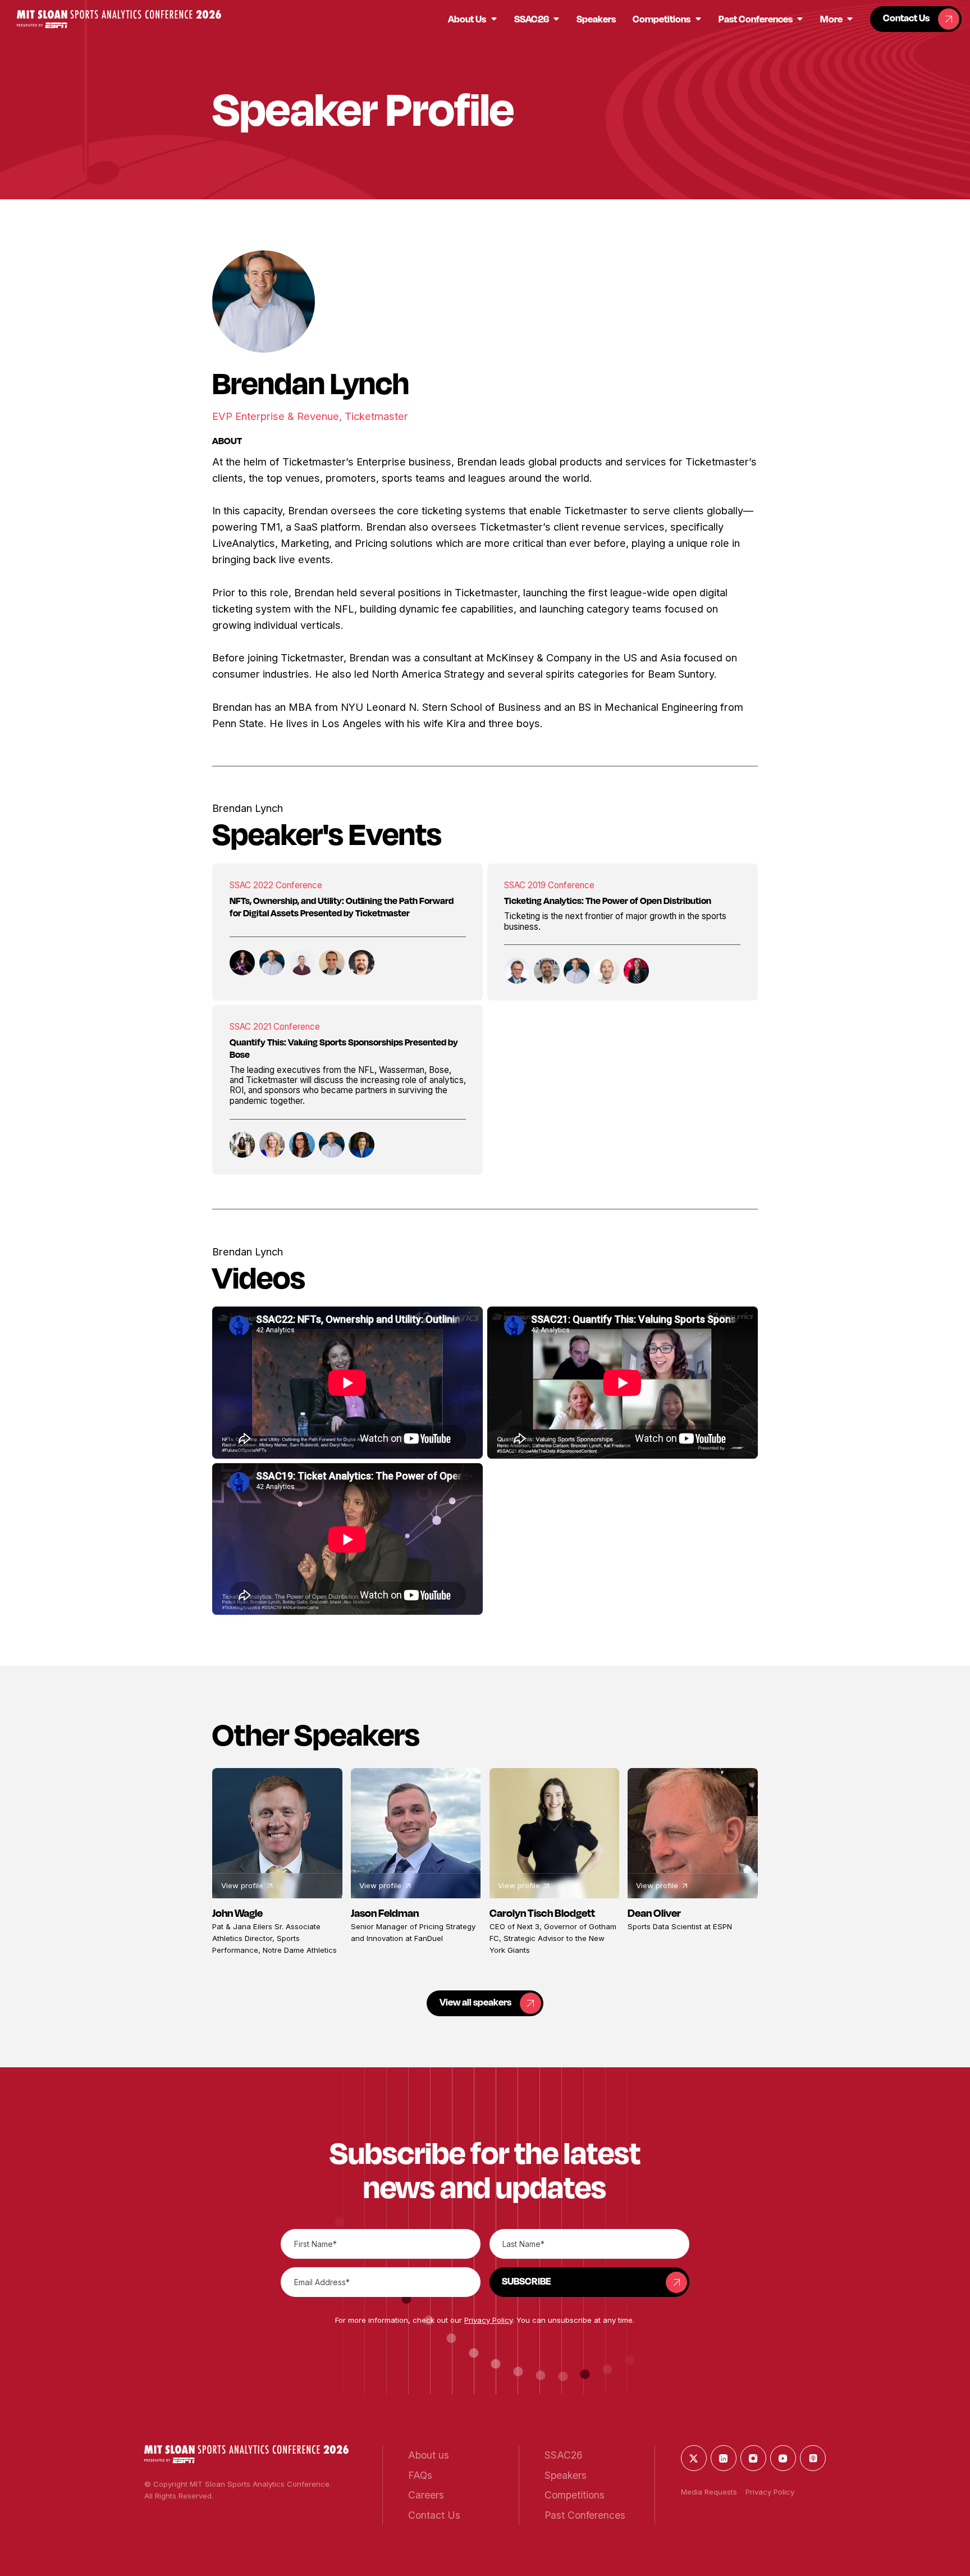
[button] (119, 19)
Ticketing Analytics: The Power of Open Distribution (608, 901)
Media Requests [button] (709, 2492)
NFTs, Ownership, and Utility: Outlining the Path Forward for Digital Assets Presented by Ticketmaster (342, 907)
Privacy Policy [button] (488, 2320)
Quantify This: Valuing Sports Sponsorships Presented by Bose (344, 1048)
